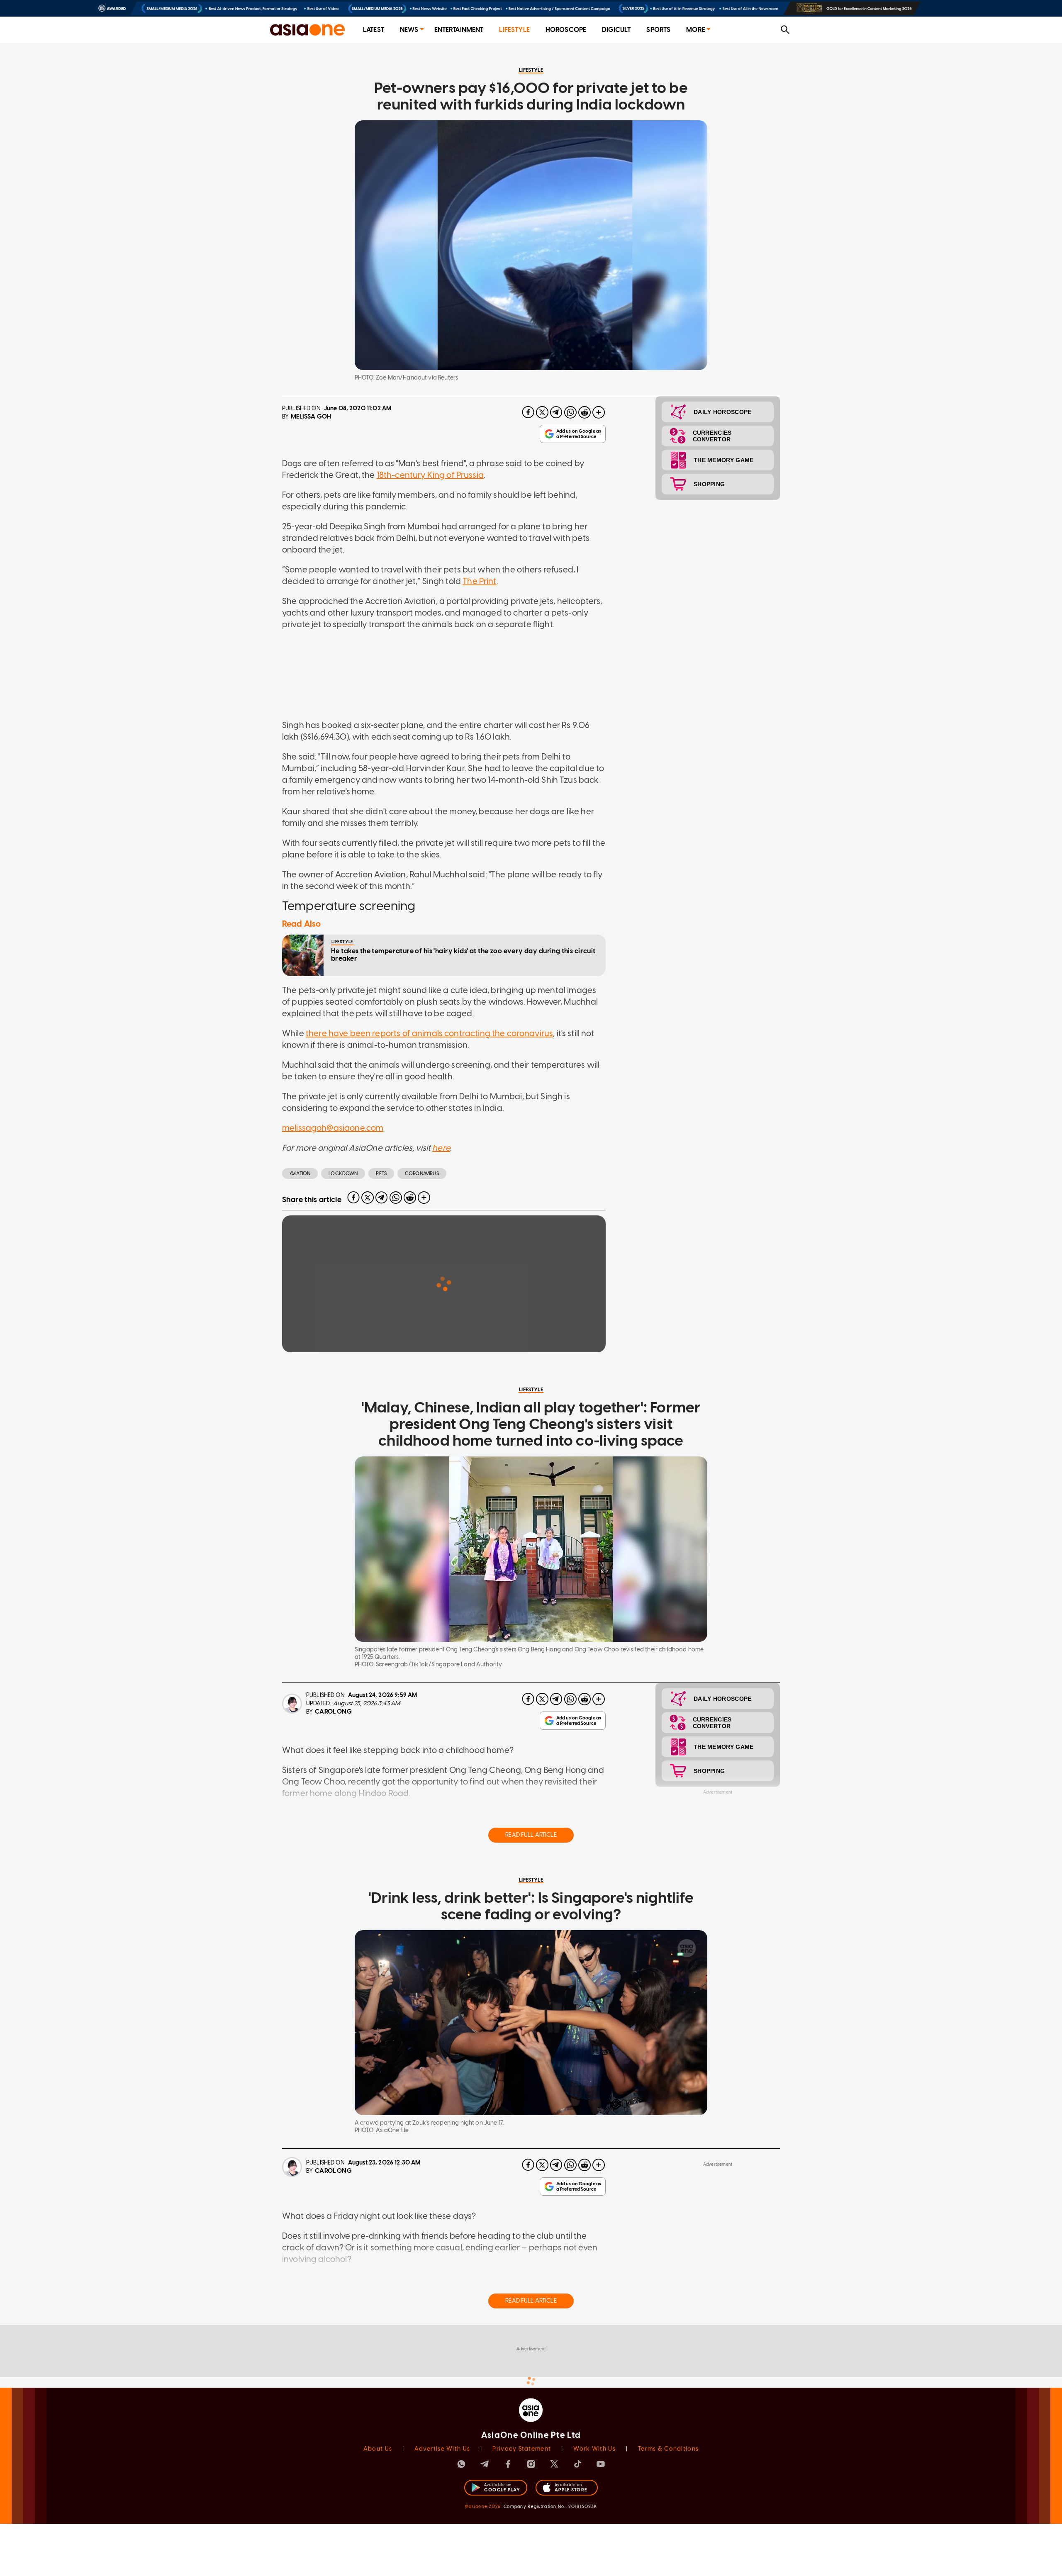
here (441, 1148)
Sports (658, 30)
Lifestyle (514, 30)
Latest (374, 30)
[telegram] (556, 412)
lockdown (343, 1174)
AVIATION (300, 1174)
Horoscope (566, 30)
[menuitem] (374, 30)
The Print (479, 581)
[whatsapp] (570, 412)
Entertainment (459, 30)
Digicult (616, 30)
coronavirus (422, 1174)
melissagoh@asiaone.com (333, 1128)
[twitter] (542, 412)
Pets (381, 1174)
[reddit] (585, 412)
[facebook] (528, 412)
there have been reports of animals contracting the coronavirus (429, 1033)
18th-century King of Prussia (430, 475)
